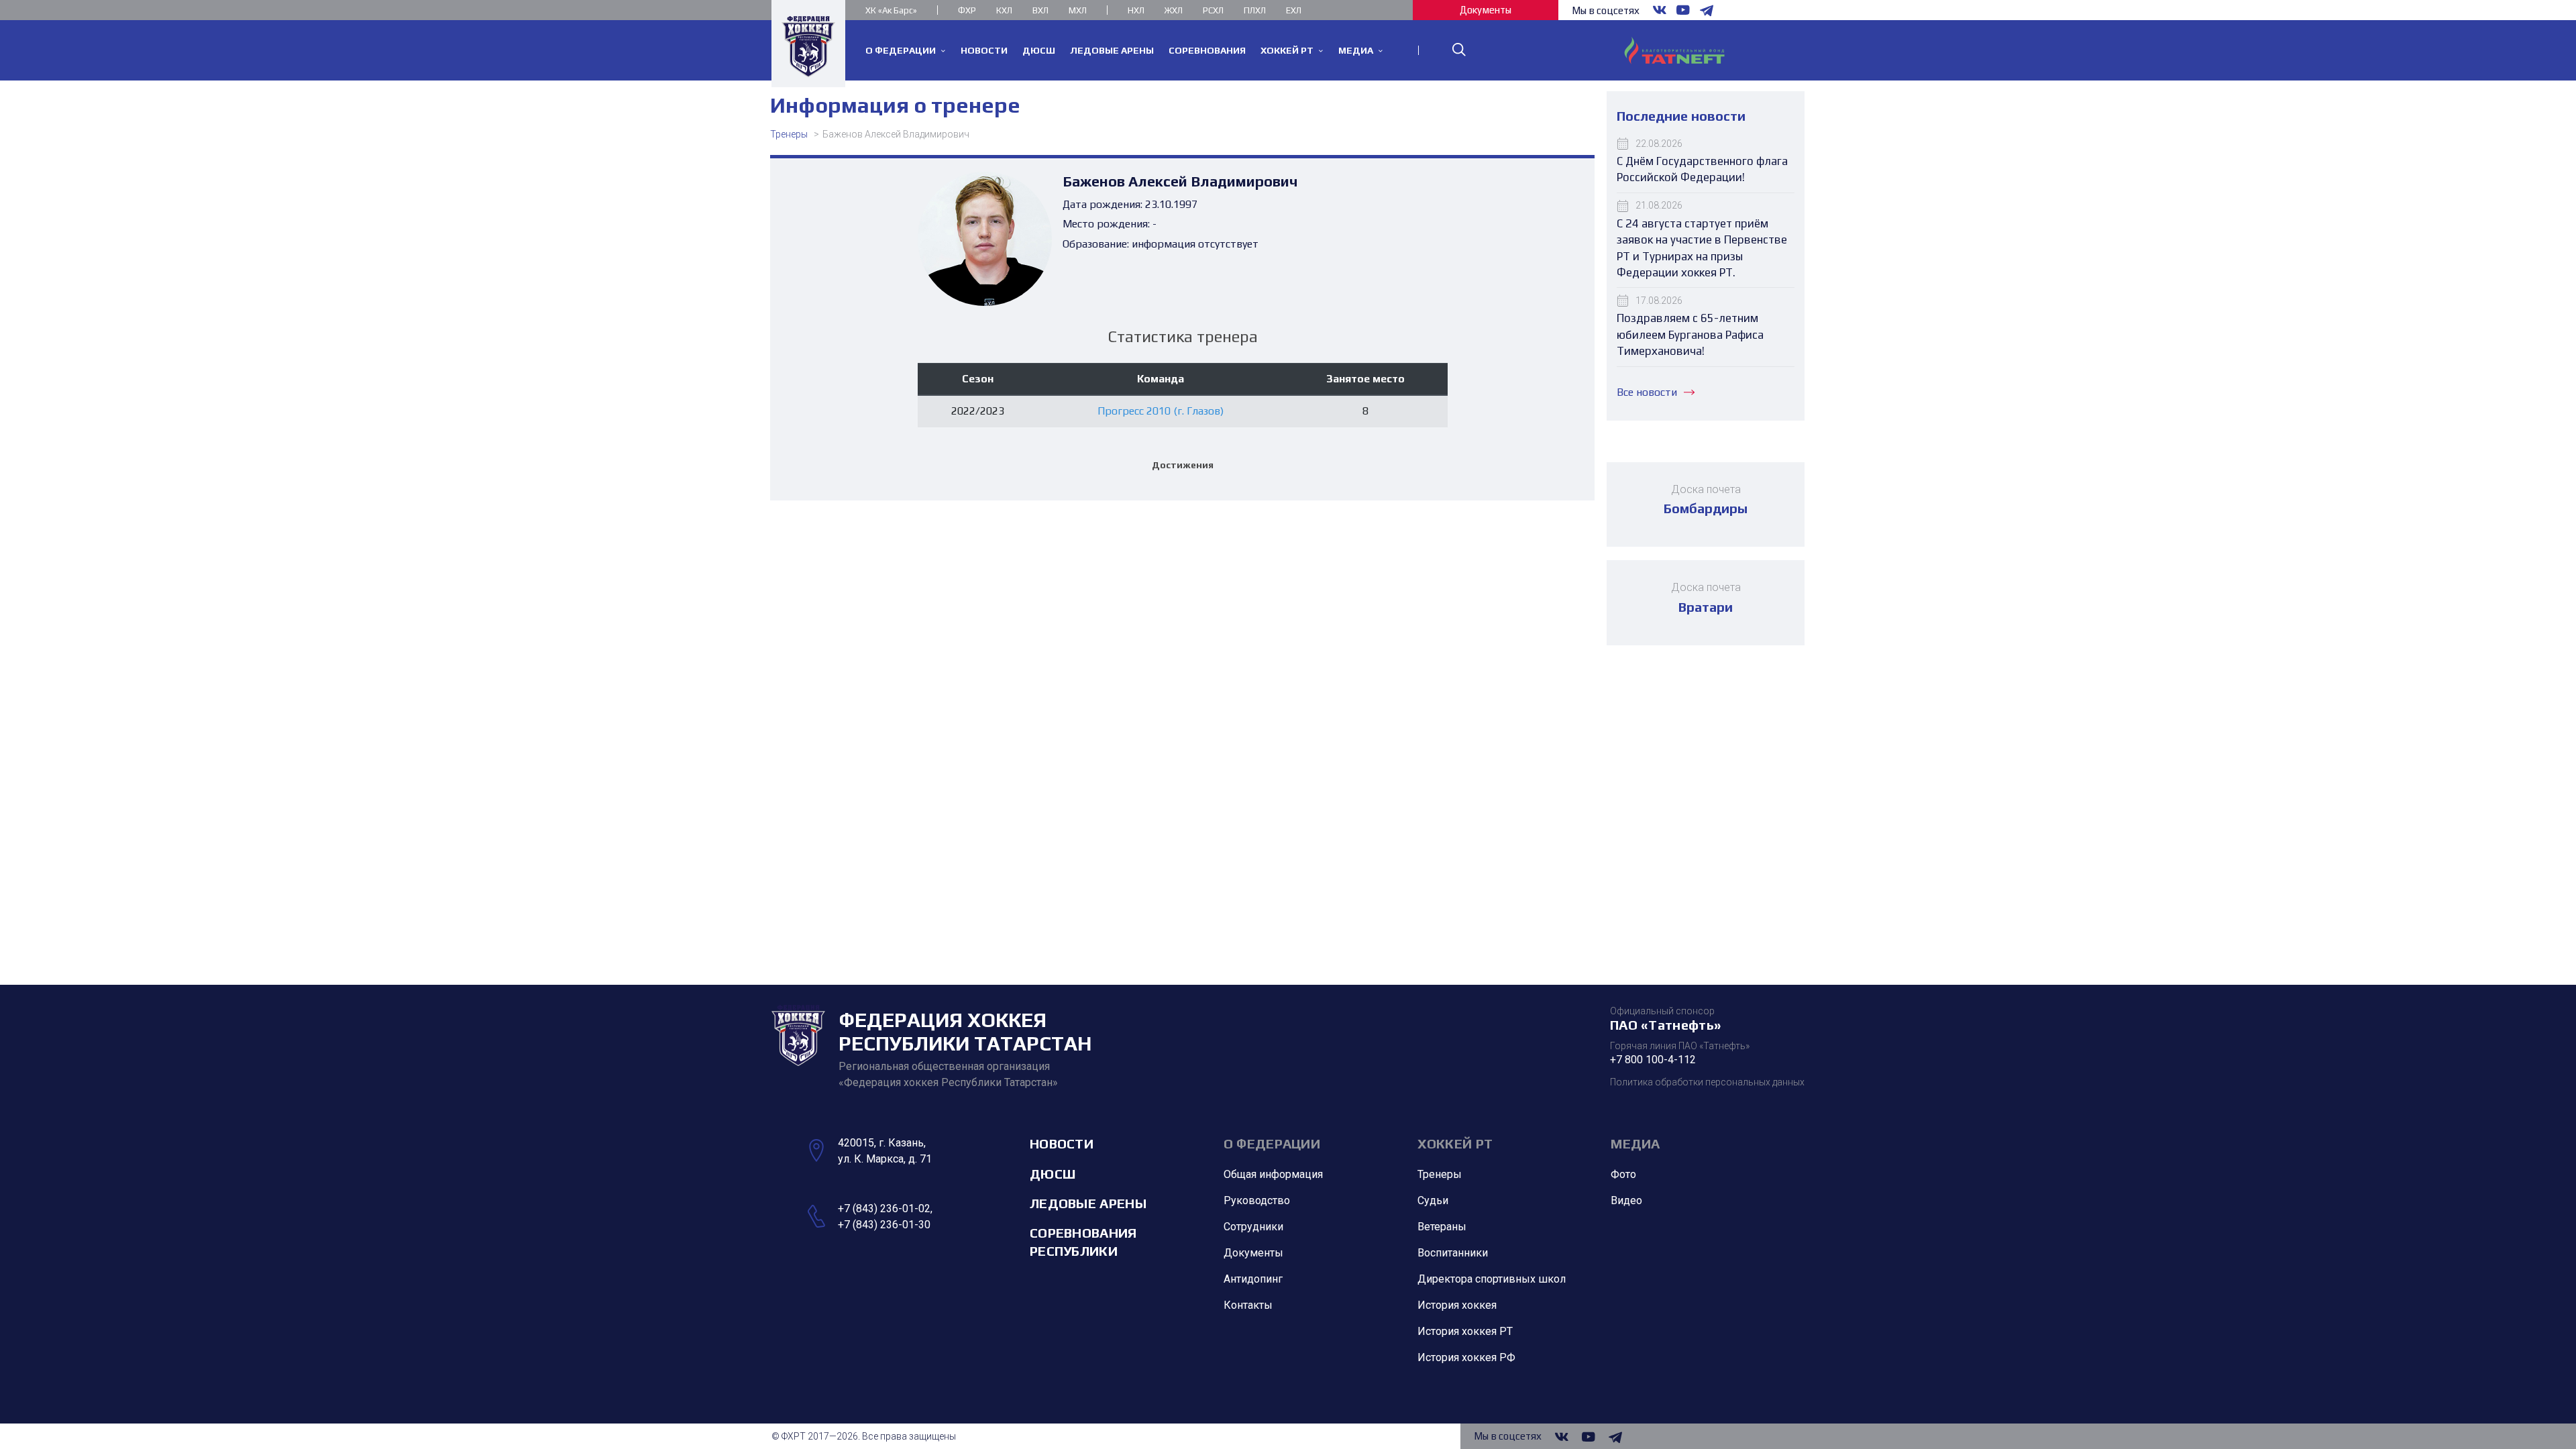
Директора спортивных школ (1492, 1279)
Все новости (1647, 392)
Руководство (1257, 1200)
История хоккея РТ (1465, 1331)
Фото (1623, 1174)
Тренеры (789, 134)
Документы (1486, 10)
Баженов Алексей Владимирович (896, 134)
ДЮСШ (1053, 1174)
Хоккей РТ (1455, 1143)
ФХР (967, 10)
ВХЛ (1040, 10)
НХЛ (1136, 10)
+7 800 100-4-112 (1653, 1060)
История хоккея (1457, 1305)
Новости (1062, 1143)
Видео (1626, 1200)
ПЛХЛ (1255, 10)
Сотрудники (1253, 1227)
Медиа (1635, 1143)
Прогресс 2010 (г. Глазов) (1161, 411)
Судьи (1433, 1200)
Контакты (1248, 1305)
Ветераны (1442, 1227)
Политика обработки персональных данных (1707, 1082)
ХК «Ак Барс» (891, 10)
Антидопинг (1253, 1279)
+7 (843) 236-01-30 (884, 1225)
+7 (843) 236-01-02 (884, 1209)
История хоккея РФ (1466, 1357)
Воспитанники (1453, 1253)
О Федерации (1272, 1143)
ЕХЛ (1294, 10)
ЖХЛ (1174, 10)
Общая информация (1273, 1174)
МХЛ (1078, 10)
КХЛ (1004, 10)
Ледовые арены (1088, 1203)
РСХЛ (1213, 10)
